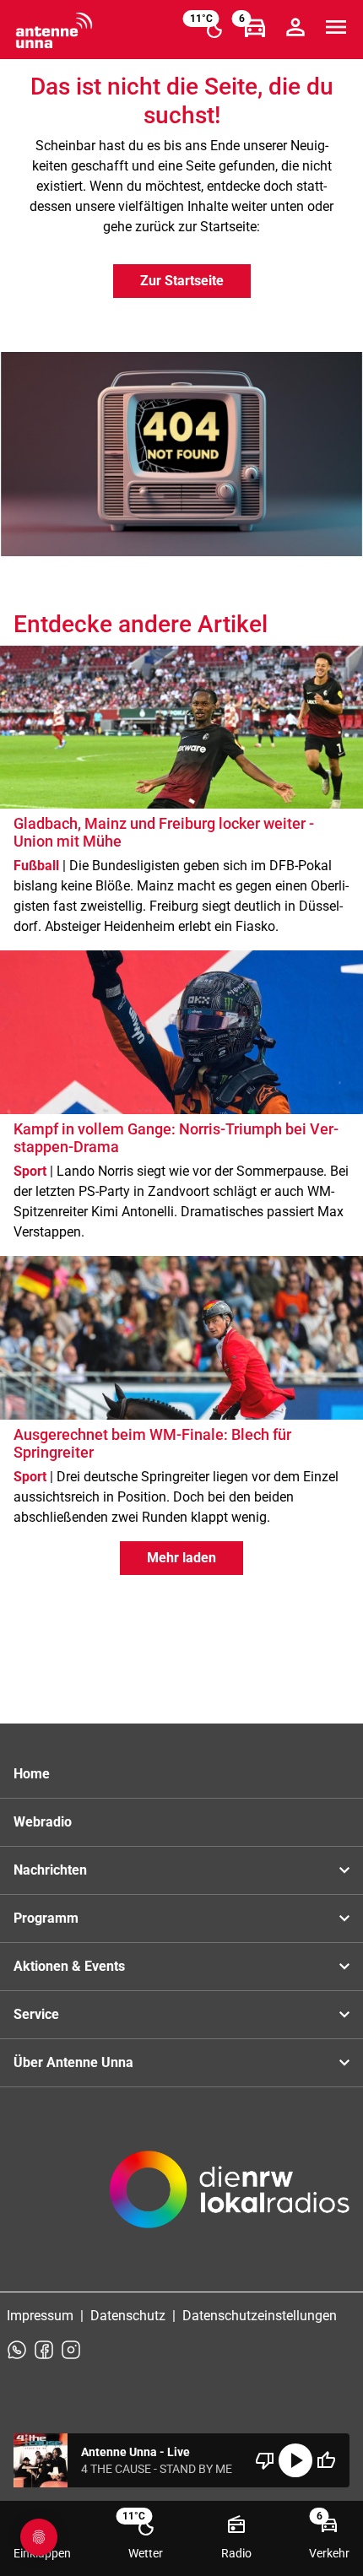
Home (32, 1774)
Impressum (40, 2316)
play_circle (295, 2460)
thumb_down (265, 2460)
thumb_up (326, 2460)
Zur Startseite (182, 281)
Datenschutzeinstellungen (260, 2316)
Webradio (43, 1822)
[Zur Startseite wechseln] (54, 30)
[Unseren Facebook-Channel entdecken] (44, 2350)
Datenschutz (128, 2316)
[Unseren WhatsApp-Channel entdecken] (17, 2350)
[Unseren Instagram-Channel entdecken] (71, 2350)
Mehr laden (181, 1558)
